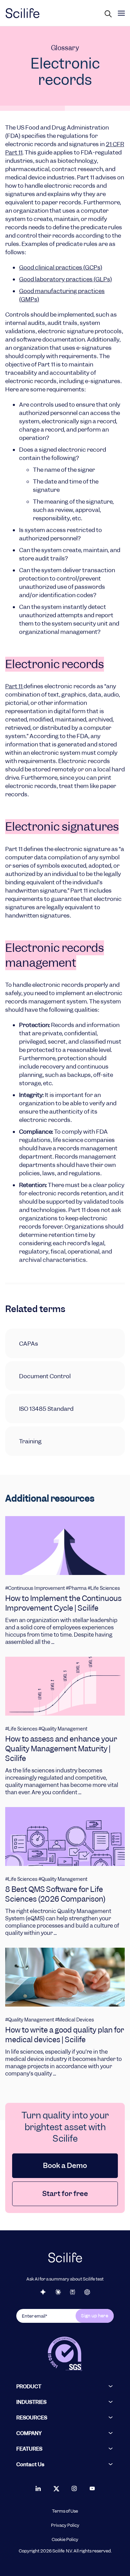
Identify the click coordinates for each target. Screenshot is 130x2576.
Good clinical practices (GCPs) (61, 267)
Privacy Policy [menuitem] (65, 2525)
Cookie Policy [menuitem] (65, 2540)
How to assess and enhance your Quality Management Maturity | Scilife (61, 1749)
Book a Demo (65, 2166)
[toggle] (121, 13)
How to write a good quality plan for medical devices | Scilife (65, 2035)
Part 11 (14, 686)
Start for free (65, 2194)
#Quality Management (63, 1729)
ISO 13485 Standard (46, 1409)
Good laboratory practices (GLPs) (66, 279)
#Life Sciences (104, 1588)
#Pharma (76, 1588)
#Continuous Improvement (35, 1588)
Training (30, 1441)
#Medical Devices (75, 2020)
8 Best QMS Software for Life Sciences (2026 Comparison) (55, 1894)
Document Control (45, 1376)
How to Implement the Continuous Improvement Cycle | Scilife (63, 1603)
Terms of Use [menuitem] (65, 2511)
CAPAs (29, 1344)
